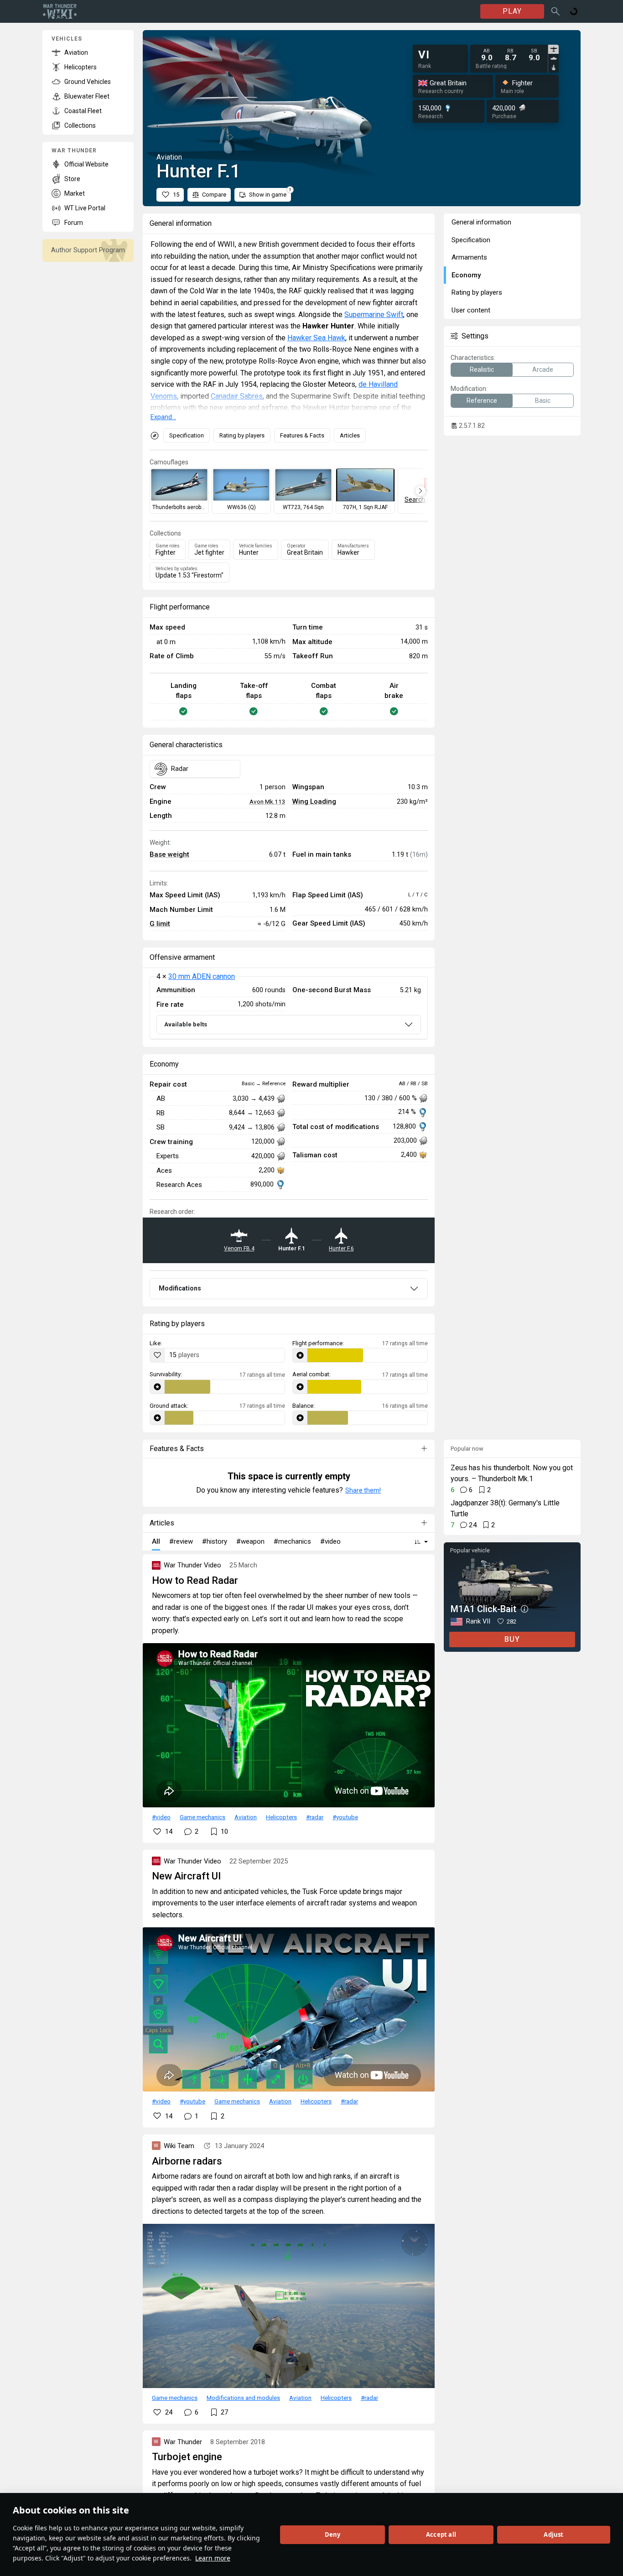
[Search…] (556, 11)
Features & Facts (302, 435)
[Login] (574, 11)
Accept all (441, 2534)
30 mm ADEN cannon (202, 976)
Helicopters (281, 1817)
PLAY (512, 11)
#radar (315, 1817)
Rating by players (242, 435)
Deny (333, 2534)
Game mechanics (202, 1817)
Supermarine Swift (374, 315)
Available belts (186, 1024)
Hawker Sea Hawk (316, 338)
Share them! (363, 1490)
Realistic (482, 369)
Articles (350, 435)
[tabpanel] (510, 55)
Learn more (213, 2558)
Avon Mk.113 (267, 801)
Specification (187, 435)
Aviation (246, 1817)
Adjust (553, 2534)
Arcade (543, 369)
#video (161, 1817)
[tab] (553, 49)
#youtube (345, 1817)
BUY (512, 1639)
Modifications (180, 1288)
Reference (482, 401)
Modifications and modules (243, 2398)
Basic (543, 401)
